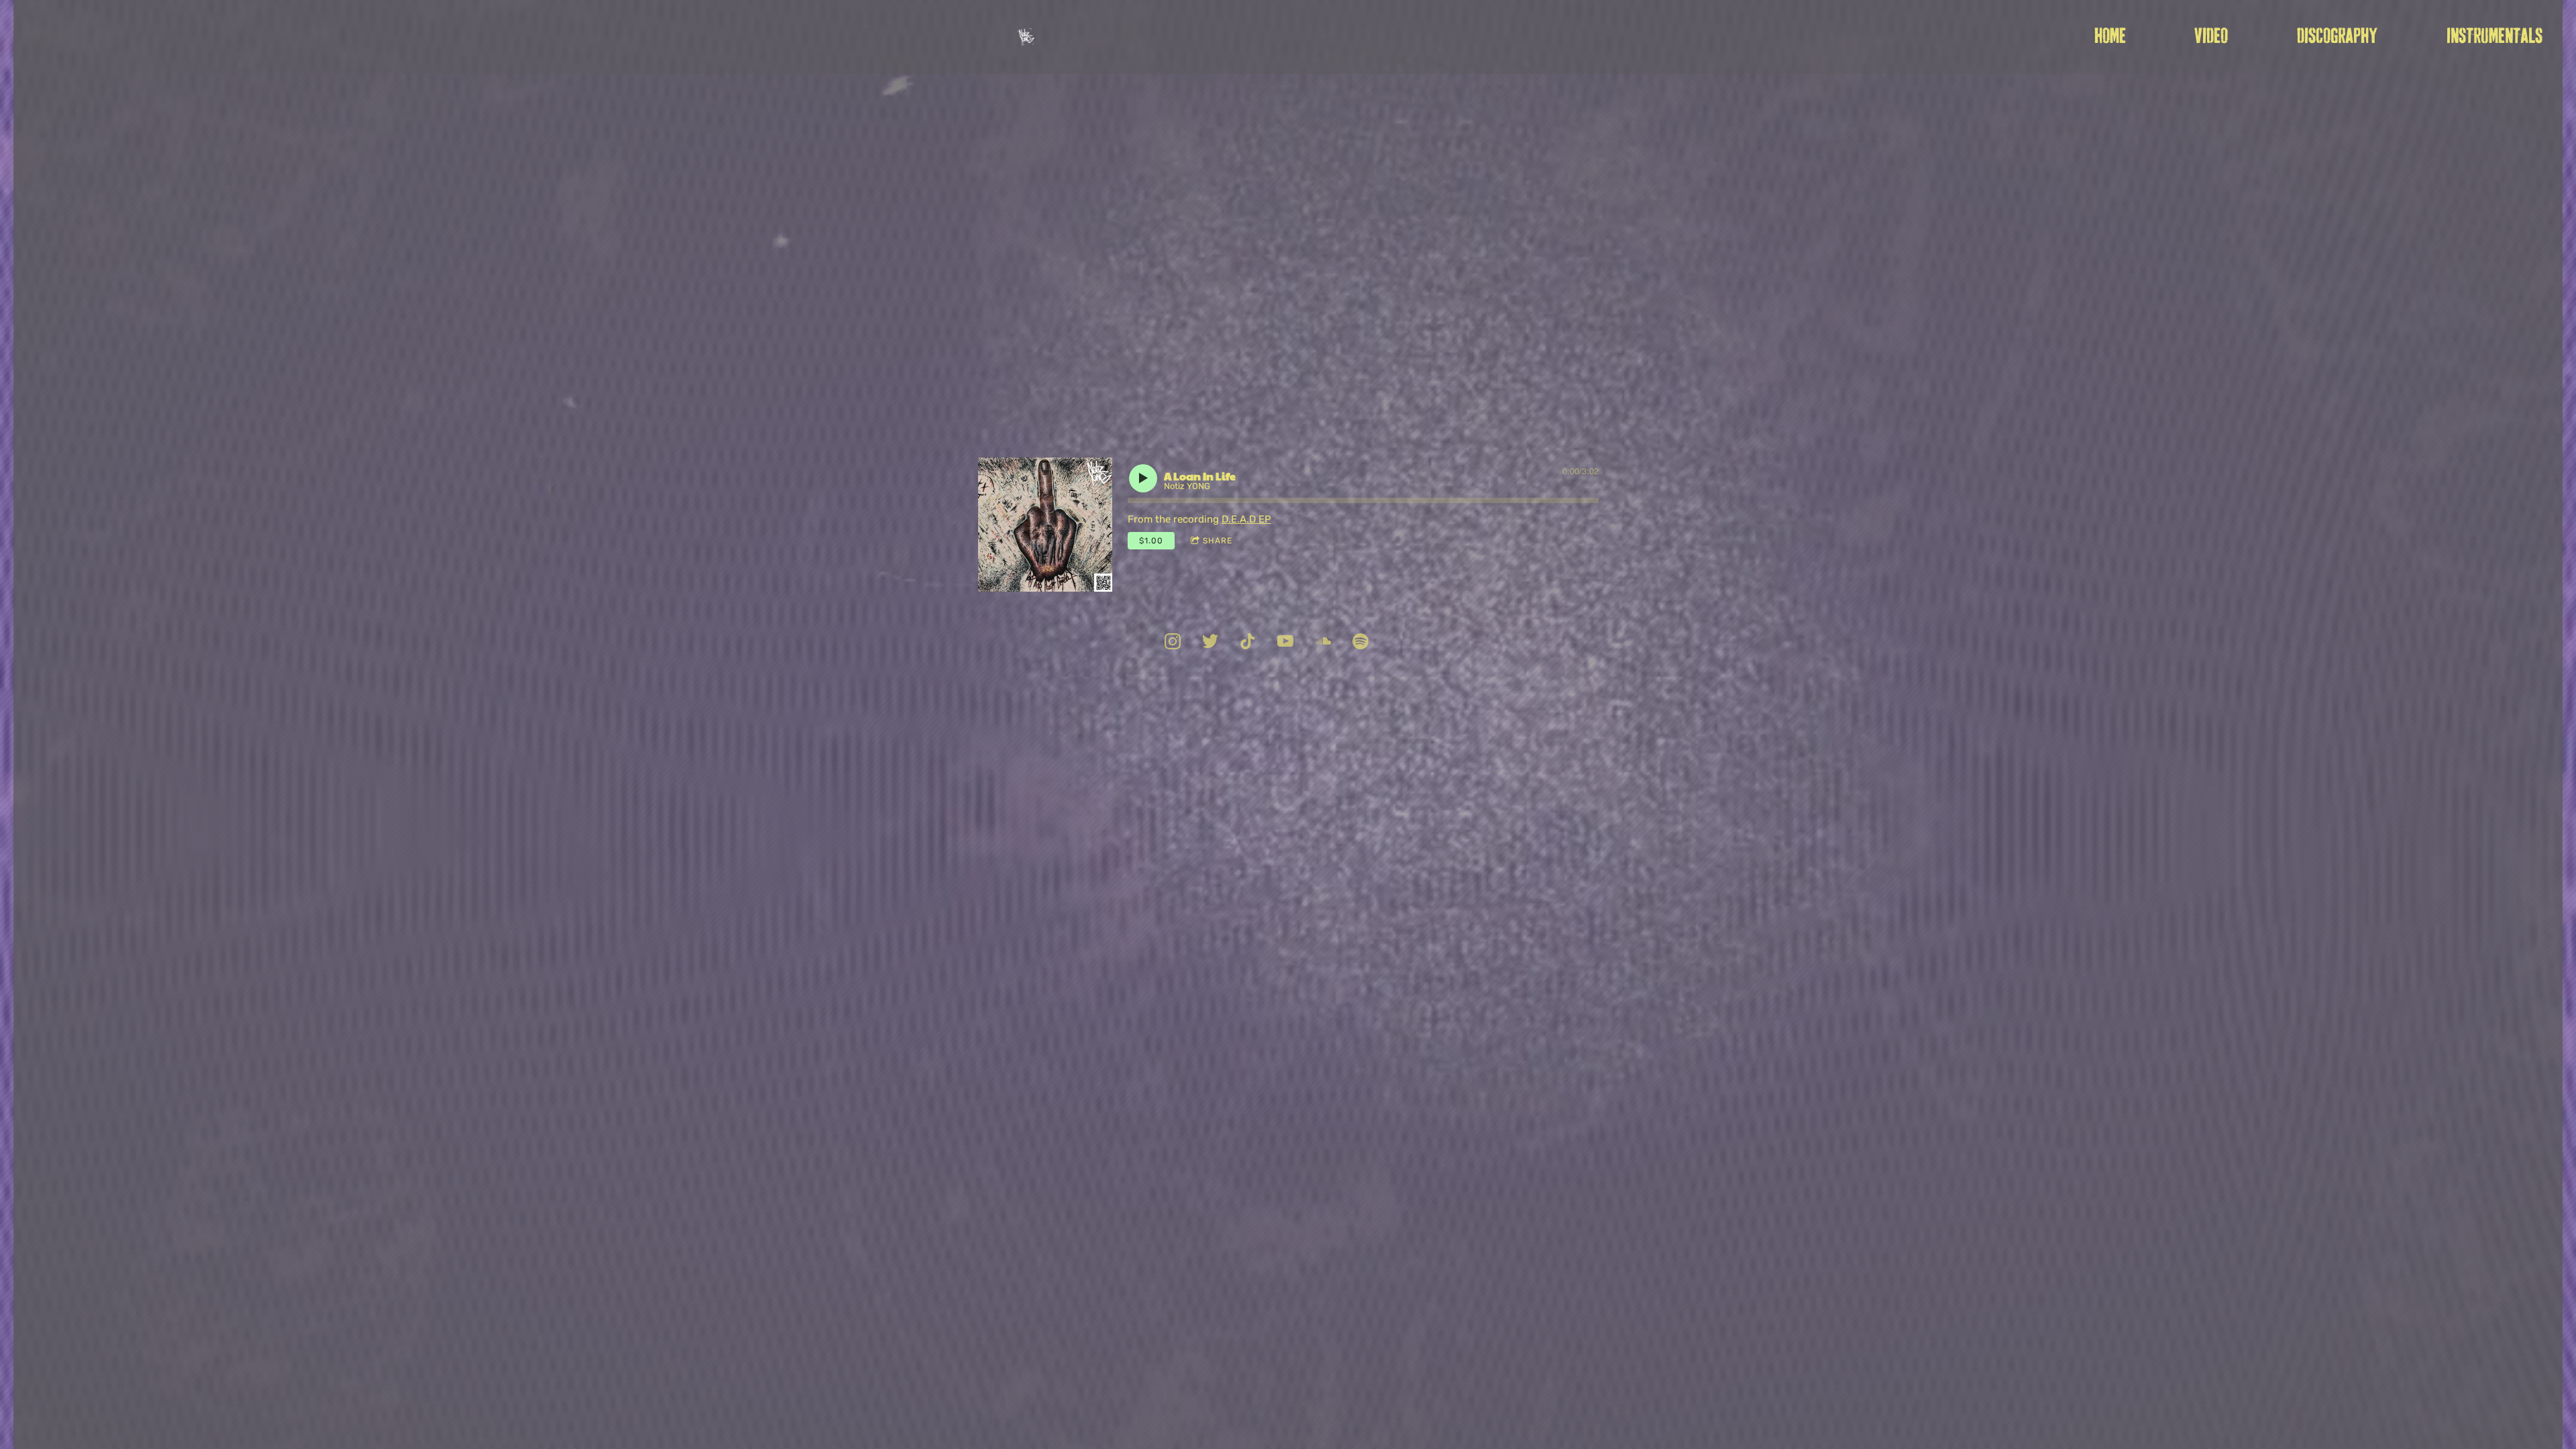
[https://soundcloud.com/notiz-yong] (1323, 643)
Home (2110, 37)
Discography (2337, 37)
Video (2211, 37)
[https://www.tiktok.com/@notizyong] (1248, 643)
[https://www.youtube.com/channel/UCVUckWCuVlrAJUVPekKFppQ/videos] (1285, 643)
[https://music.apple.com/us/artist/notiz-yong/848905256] (1360, 643)
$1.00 (1151, 541)
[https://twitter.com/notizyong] (1210, 643)
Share (1218, 541)
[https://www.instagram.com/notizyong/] (1173, 643)
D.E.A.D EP (1246, 519)
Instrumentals (2494, 37)
